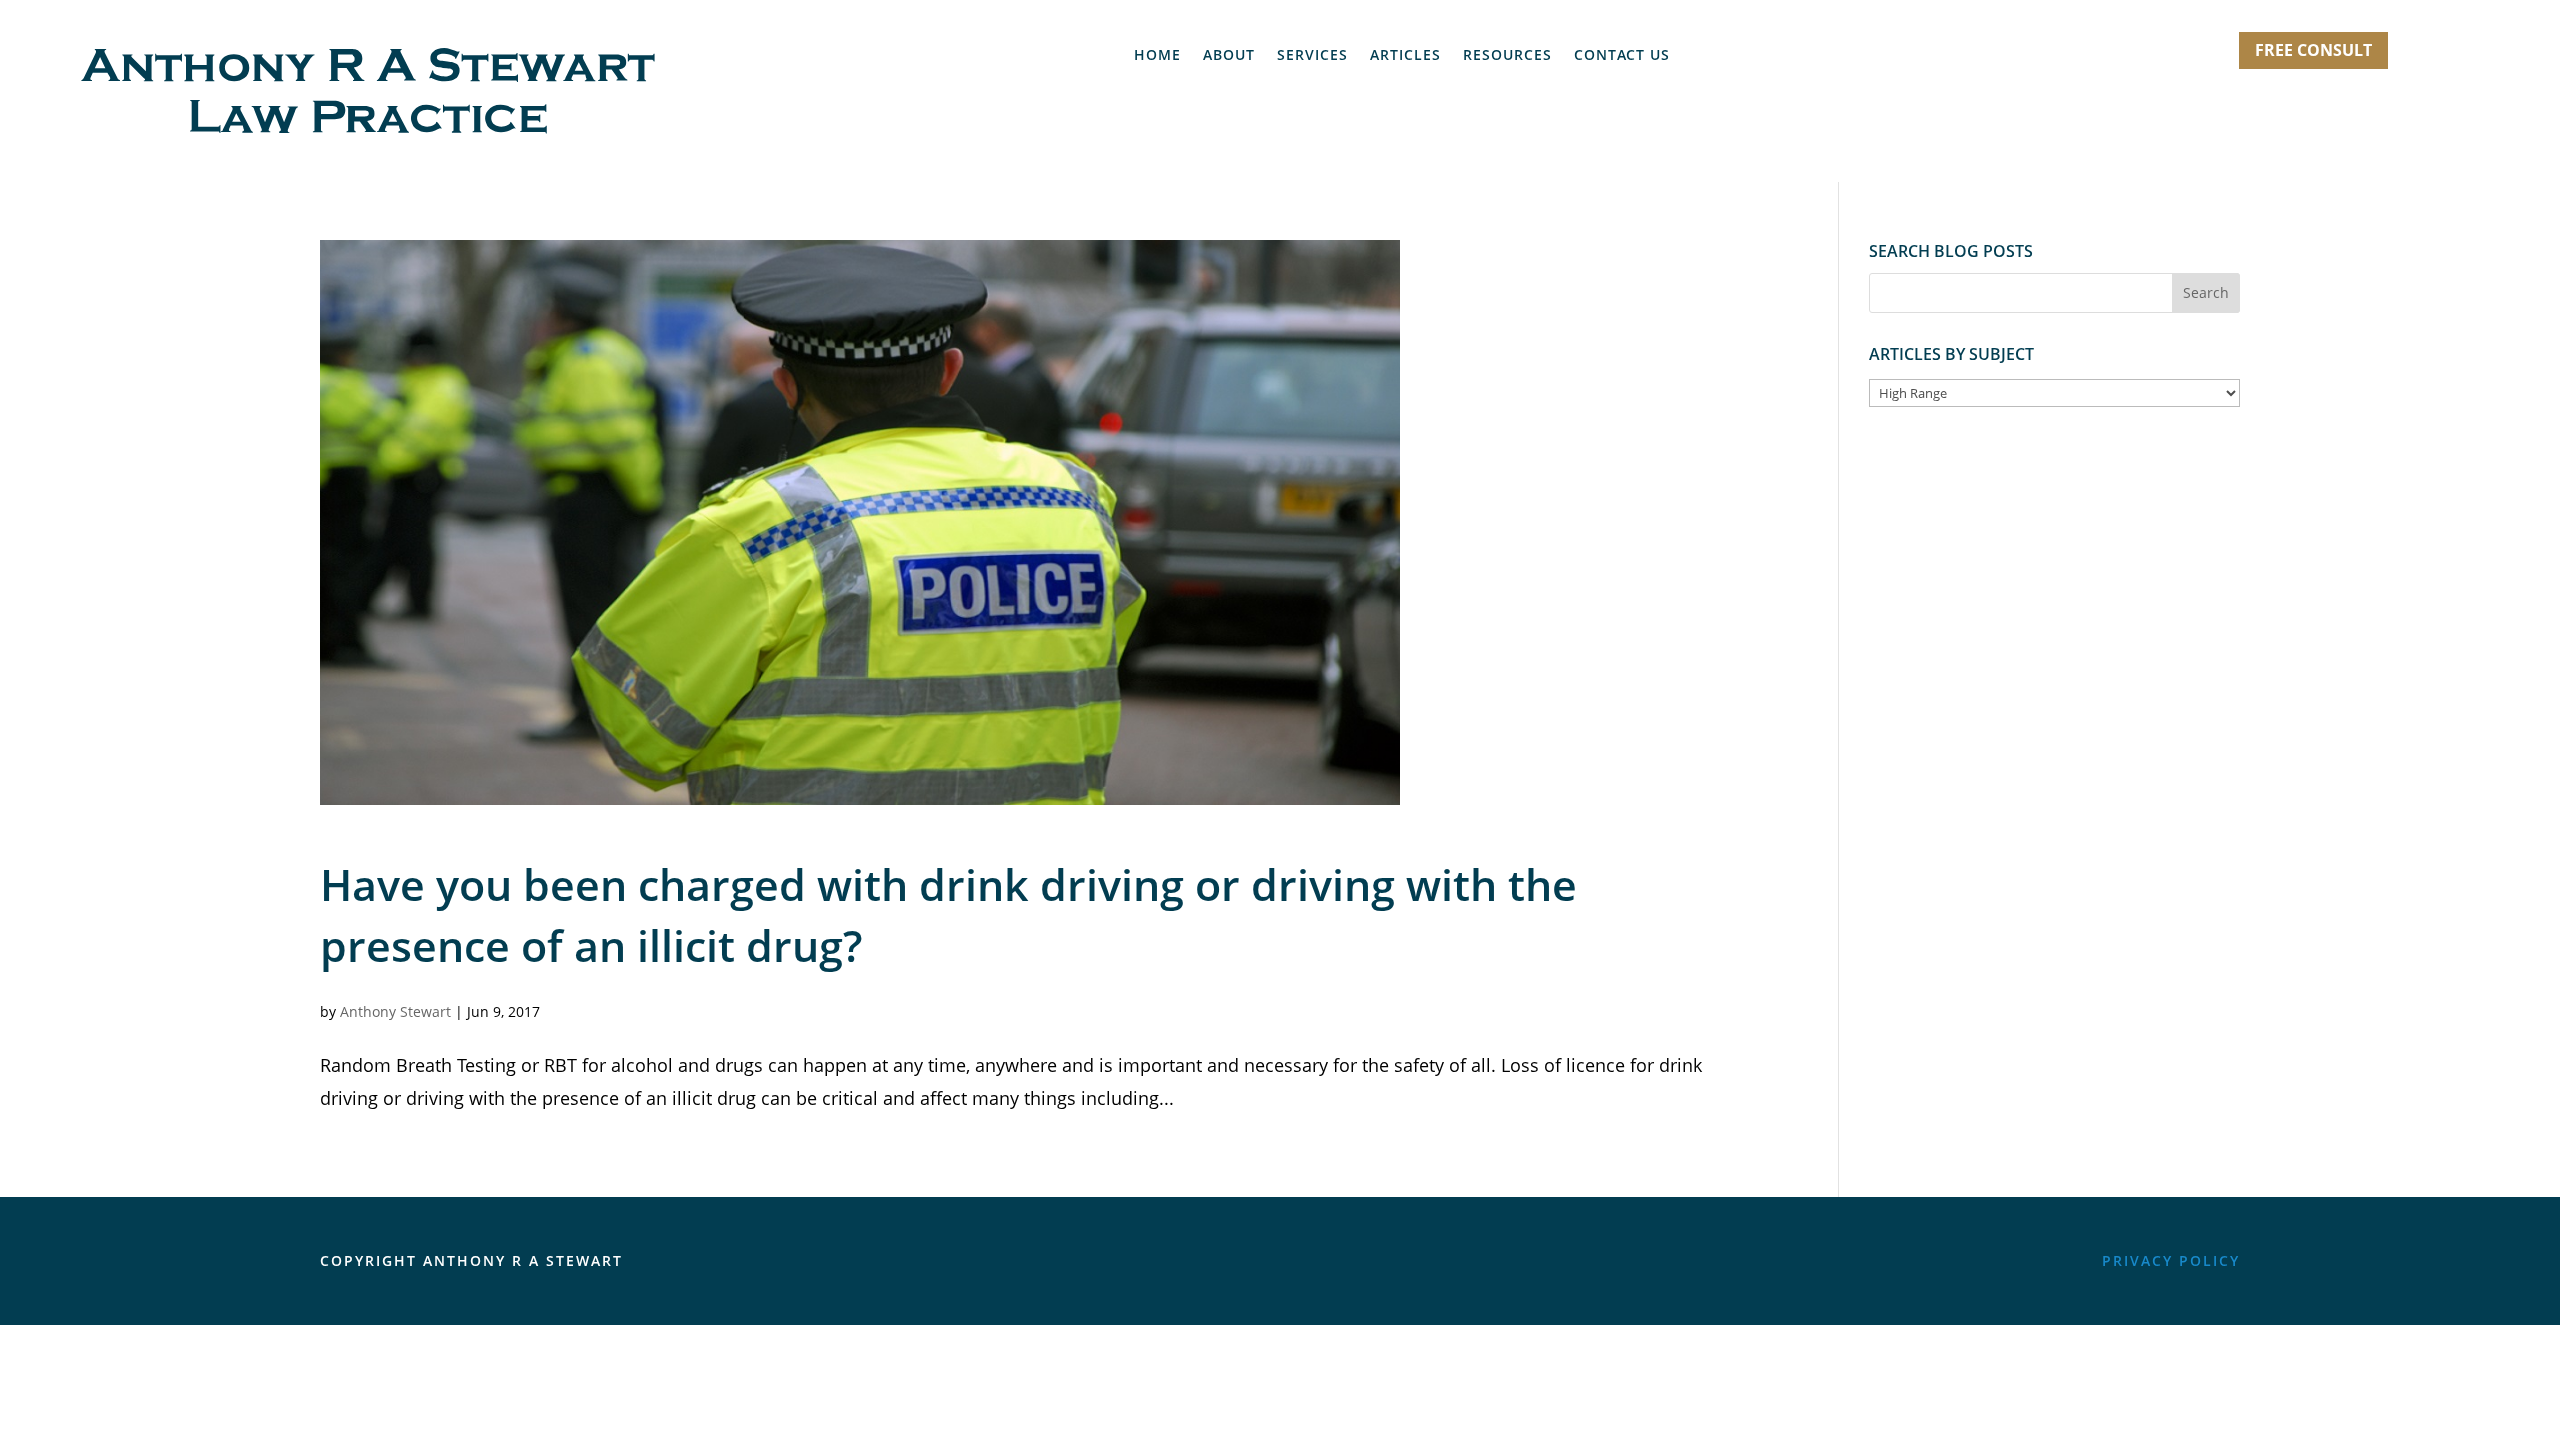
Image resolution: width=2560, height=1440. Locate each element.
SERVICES (1312, 56)
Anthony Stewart (395, 1011)
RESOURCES (1507, 56)
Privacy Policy (2171, 1260)
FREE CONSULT (2313, 50)
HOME (1157, 56)
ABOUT (1229, 56)
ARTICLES (1405, 56)
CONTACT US (1622, 56)
